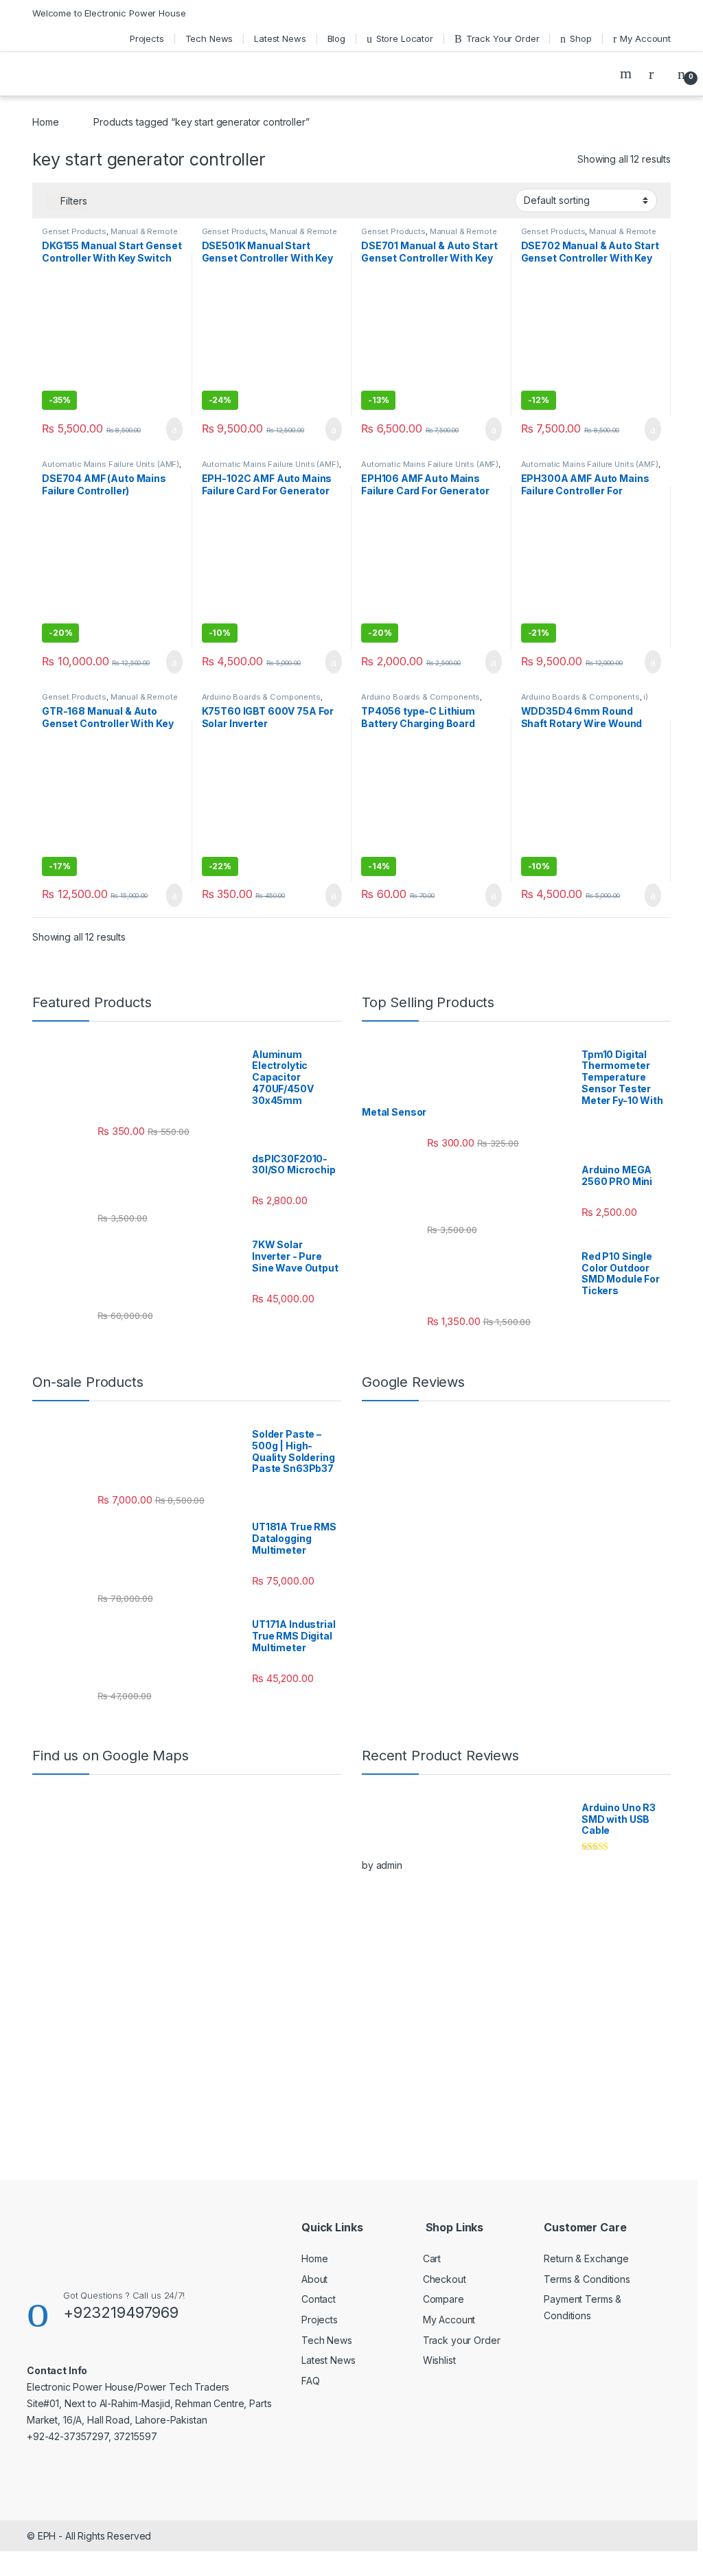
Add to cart (173, 429)
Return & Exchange (586, 2258)
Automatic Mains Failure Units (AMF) (111, 464)
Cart (432, 2258)
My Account (645, 38)
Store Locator (405, 38)
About (314, 2279)
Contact (319, 2299)
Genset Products (74, 231)
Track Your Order (503, 38)
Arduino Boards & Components (261, 697)
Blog (336, 38)
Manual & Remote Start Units (110, 235)
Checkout (445, 2279)
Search (627, 73)
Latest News (280, 38)
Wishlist (439, 2360)
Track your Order (462, 2340)
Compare (443, 2299)
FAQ (311, 2381)
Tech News (209, 38)
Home (45, 122)
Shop (580, 38)
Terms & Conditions (587, 2279)
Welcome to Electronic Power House (109, 13)
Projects (147, 38)
